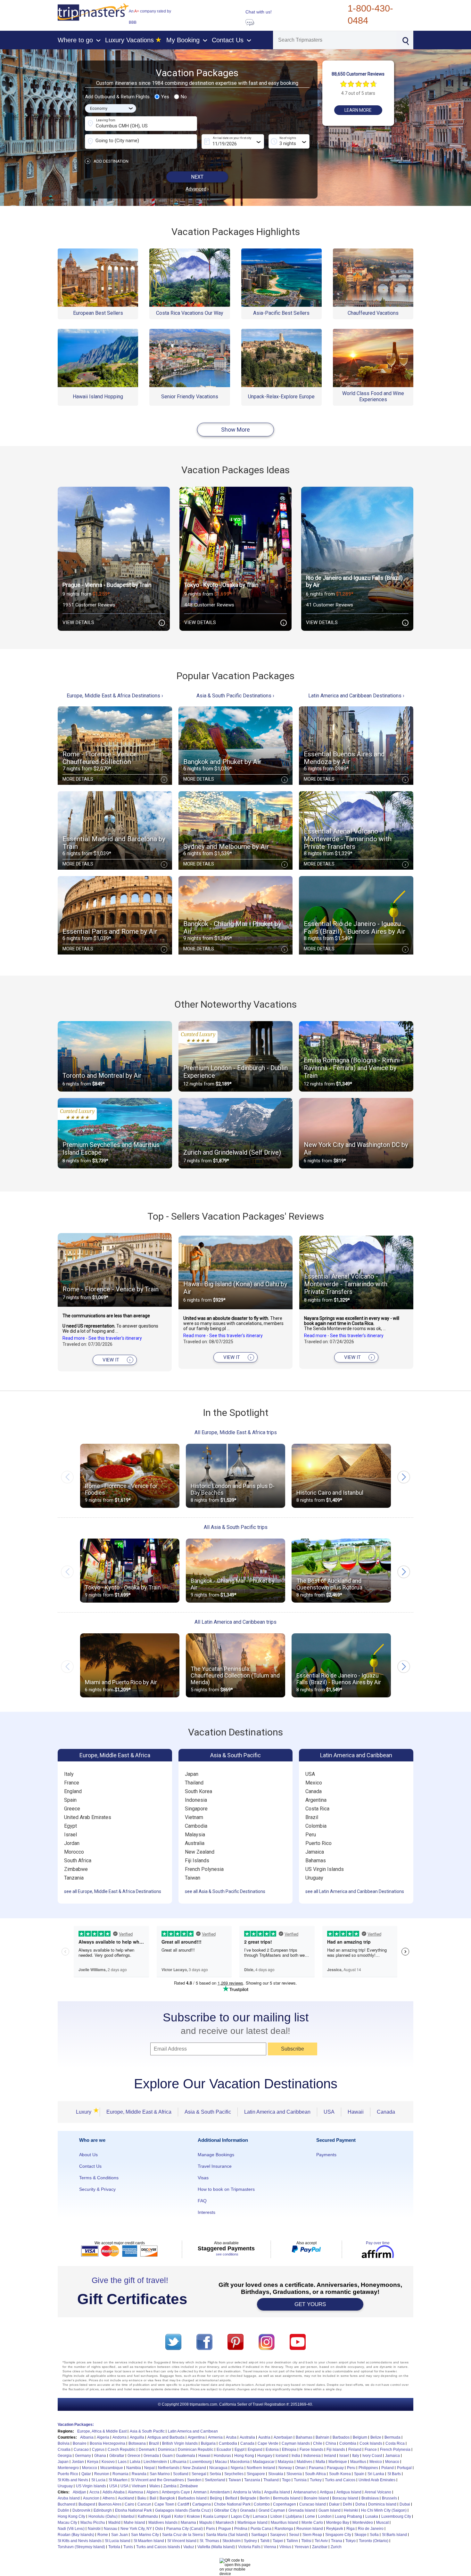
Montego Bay (338, 2523)
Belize (376, 2437)
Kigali (166, 2516)
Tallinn (292, 2541)
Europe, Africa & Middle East (102, 2431)
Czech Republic (122, 2450)
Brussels (389, 2498)
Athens (109, 2498)
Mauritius (358, 2462)
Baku (142, 2498)
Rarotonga (284, 2529)
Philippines (368, 2468)
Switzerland (215, 2480)
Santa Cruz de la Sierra (182, 2535)
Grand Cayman (272, 2510)
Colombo (262, 2504)
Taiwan (193, 1878)
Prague (225, 2529)
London (325, 2516)
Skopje (360, 2535)
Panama (316, 2468)
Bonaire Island (316, 2498)
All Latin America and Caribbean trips (235, 1622)
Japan (192, 1774)
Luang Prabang (348, 2516)
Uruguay (314, 1878)
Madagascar (264, 2462)
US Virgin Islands (325, 1869)
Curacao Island (313, 2504)
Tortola (114, 2547)
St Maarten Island (149, 2541)
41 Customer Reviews (330, 605)
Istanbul (128, 2516)
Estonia (272, 2450)
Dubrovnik (81, 2510)
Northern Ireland (261, 2468)
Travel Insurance (215, 2166)
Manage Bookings (216, 2155)
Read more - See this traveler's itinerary (102, 1338)
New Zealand (200, 1852)
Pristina (241, 2529)
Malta (320, 2462)
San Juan (120, 2535)
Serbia (215, 2474)
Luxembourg (201, 2462)
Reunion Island (310, 2529)
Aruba (231, 2437)
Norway (285, 2468)
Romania (120, 2474)
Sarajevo (278, 2535)
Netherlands (169, 2468)
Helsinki (351, 2510)
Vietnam (194, 1817)
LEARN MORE (358, 110)
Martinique (338, 2462)
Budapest (87, 2504)
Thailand (194, 1783)
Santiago (259, 2535)
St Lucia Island (118, 2541)
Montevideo (363, 2523)
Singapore (196, 1809)
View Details (112, 623)
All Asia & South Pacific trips (236, 1527)
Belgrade (248, 2498)
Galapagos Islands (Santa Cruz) (183, 2510)
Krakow (193, 2516)
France (72, 1783)
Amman (200, 2492)
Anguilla (137, 2437)
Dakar (334, 2504)
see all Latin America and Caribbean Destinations (355, 1891)
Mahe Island (134, 2523)
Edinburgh (103, 2510)
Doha (360, 2504)
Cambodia (196, 1826)
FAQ (202, 2201)
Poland (388, 2468)
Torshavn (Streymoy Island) (81, 2547)
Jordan (72, 1843)
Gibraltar (117, 2456)
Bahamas (316, 1861)
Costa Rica (317, 1809)
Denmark (147, 2450)
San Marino (160, 2474)
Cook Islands (371, 2443)
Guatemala (186, 2456)
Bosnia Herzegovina (107, 2443)
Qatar (86, 2474)
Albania (87, 2437)
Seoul (294, 2535)
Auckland (126, 2498)
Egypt (70, 1826)
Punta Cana (261, 2529)
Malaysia (195, 1835)
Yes (165, 97)
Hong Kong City (71, 2516)
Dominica (166, 2450)
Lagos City (240, 2516)
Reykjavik (335, 2529)
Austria (264, 2437)
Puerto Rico (318, 1843)
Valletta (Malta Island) (216, 2547)
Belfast (231, 2498)
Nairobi (94, 2529)
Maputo (206, 2523)
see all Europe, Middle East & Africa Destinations (113, 1891)
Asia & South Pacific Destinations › (235, 696)
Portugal (404, 2468)
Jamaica (315, 1852)
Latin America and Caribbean (356, 1755)
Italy (69, 1774)
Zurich (336, 2547)
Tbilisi (306, 2541)
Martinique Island (252, 2523)
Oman (300, 2468)
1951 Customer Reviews (89, 605)
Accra (94, 2492)
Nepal (149, 2468)
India (296, 2456)
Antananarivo (305, 2492)
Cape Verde (268, 2443)
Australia (195, 1843)
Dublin (63, 2510)
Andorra (120, 2437)
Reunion (102, 2474)
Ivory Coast (372, 2456)
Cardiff (183, 2504)
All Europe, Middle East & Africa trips (236, 1432)
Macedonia (240, 2462)
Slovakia (276, 2474)
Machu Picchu (93, 2523)
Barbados (341, 2437)
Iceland (282, 2456)
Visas (203, 2178)
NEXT (197, 177)
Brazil (312, 1817)
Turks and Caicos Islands (158, 2547)
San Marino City (145, 2535)
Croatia (64, 2450)
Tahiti (265, 2541)
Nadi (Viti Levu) (71, 2529)
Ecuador (224, 2450)
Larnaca (260, 2516)
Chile (318, 2443)
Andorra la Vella (247, 2492)
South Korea (198, 1791)
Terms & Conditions (99, 2178)
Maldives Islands (163, 2523)
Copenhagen (285, 2504)
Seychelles (234, 2474)
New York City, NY (136, 2529)
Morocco (74, 1852)
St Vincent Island (182, 2541)
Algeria (103, 2437)
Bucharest (66, 2504)
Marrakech (225, 2523)
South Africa (78, 1861)
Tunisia (300, 2480)
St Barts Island (394, 2535)
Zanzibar (320, 2547)
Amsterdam (220, 2492)
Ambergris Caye (176, 2492)
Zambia (170, 2486)
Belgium (360, 2437)
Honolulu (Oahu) (103, 2516)
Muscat (382, 2523)
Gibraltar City (225, 2510)
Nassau (111, 2529)
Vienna (270, 2547)
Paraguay (335, 2468)
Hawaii (356, 2112)
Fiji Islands (197, 1861)
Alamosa (136, 2492)
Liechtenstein (155, 2462)
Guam (167, 2456)
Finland (355, 2450)
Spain (70, 1800)
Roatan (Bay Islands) (76, 2535)
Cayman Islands (296, 2443)
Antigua (326, 2492)
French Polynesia (204, 1869)
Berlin (265, 2498)
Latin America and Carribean (193, 2431)
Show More (235, 430)
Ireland (330, 2456)
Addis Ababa (114, 2492)
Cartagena (202, 2504)
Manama (188, 2523)
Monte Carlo (312, 2523)
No (184, 97)
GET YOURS (310, 2304)
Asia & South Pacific (235, 1755)
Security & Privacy (97, 2189)
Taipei (278, 2541)
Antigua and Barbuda (166, 2437)
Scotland (181, 2474)
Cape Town (164, 2504)
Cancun (144, 2504)
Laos (122, 2462)
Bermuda (392, 2437)
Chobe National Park (232, 2504)
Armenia (215, 2437)
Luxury (86, 2112)
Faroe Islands (311, 2450)
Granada (248, 2510)
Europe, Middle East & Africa (115, 1755)
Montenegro (68, 2468)
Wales (155, 2486)
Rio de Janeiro (371, 2529)
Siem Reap (312, 2535)
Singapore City (338, 2535)
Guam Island (330, 2510)
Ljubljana (294, 2516)
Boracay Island (345, 2498)
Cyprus (98, 2450)
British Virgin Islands (180, 2443)
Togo (286, 2480)
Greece (72, 1809)
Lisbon (276, 2516)
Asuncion (91, 2498)
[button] (404, 1477)
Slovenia (294, 2474)
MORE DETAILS (114, 779)
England (73, 1791)
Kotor (179, 2516)
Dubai (405, 2504)
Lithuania (178, 2462)
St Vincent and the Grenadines (157, 2480)
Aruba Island (69, 2498)
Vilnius (285, 2547)
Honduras (222, 2456)
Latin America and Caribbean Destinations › (356, 696)
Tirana (337, 2541)
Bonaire (80, 2443)
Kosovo (108, 2462)
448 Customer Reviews (209, 605)
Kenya (93, 2462)
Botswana (137, 2443)
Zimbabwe (76, 1869)
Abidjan (79, 2492)
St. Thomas (209, 2541)
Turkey (316, 2480)
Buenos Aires (110, 2504)
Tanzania (74, 1878)
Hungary (265, 2456)
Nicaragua (218, 2468)
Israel (70, 1835)
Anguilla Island (277, 2492)
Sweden (194, 2480)
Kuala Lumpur (215, 2516)
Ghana (100, 2456)
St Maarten (118, 2480)
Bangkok (167, 2498)
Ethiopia (289, 2450)
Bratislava (370, 2498)
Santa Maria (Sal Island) (227, 2535)
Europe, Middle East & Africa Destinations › (115, 696)
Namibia (134, 2468)
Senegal (199, 2474)
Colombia (316, 1826)
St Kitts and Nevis (73, 2480)
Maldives (305, 2462)
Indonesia (196, 1800)
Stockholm (231, 2541)
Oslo (159, 2529)
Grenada (151, 2456)
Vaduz (189, 2547)
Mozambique (112, 2468)
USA (310, 1774)
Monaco (392, 2462)
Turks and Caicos (340, 2480)
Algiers (153, 2492)
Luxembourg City (396, 2516)
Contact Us (90, 2166)
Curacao (81, 2450)
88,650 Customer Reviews (358, 74)
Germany (83, 2456)
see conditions (227, 2254)
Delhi (347, 2504)
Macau (221, 2462)
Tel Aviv (321, 2541)
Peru (311, 1835)
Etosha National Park (133, 2510)
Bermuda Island (287, 2498)
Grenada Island (302, 2510)
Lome (310, 2516)
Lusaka (372, 2516)
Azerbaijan (283, 2437)
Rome (103, 2535)
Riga (351, 2529)
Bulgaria (208, 2443)
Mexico (314, 1783)
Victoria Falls (249, 2547)
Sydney (250, 2541)
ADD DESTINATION (107, 161)
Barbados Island (192, 2498)
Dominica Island (382, 2504)
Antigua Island (349, 2492)
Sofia (374, 2535)
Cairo (129, 2504)
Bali (153, 2498)
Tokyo (351, 2541)
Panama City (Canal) (185, 2529)
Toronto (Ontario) (374, 2541)
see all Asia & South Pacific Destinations (225, 1891)
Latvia (135, 2462)
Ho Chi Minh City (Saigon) (384, 2510)
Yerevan (302, 2547)
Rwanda (139, 2474)
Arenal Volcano (378, 2492)
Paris (211, 2529)
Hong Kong (244, 2456)
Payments (326, 2155)
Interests (207, 2212)
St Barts (394, 2474)
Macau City (67, 2523)
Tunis (128, 2547)
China (331, 2443)
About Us (88, 2155)
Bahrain (322, 2437)
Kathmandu (148, 2516)
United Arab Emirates (88, 1817)
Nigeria (237, 2468)
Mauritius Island (285, 2523)
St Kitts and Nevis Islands (80, 2541)
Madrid (114, 2523)
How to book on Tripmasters (226, 2189)
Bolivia (64, 2443)
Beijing (216, 2498)
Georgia (65, 2456)
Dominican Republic (196, 2450)
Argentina (316, 1800)
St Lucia (98, 2480)
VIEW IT (117, 1360)
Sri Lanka (376, 2474)
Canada (314, 1791)
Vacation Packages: (76, 2425)
